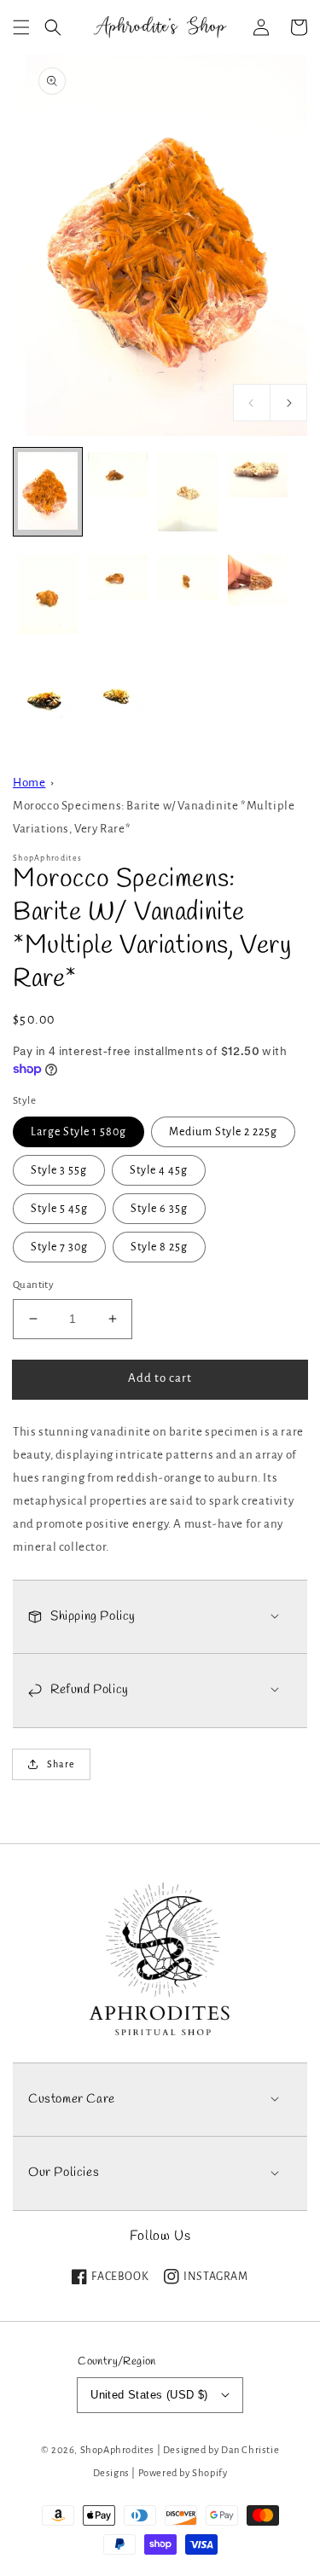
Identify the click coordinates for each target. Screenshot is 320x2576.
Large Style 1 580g (79, 1132)
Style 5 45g (59, 1209)
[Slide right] (288, 403)
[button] (21, 27)
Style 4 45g (159, 1170)
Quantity (33, 1285)
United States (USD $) (149, 2395)
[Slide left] (252, 403)
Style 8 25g (159, 1247)
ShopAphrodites (117, 2450)
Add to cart (160, 1378)
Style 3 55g (59, 1170)
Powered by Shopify (183, 2473)
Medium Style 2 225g (223, 1132)
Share (61, 1764)
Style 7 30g (59, 1247)
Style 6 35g (159, 1209)
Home (29, 783)
